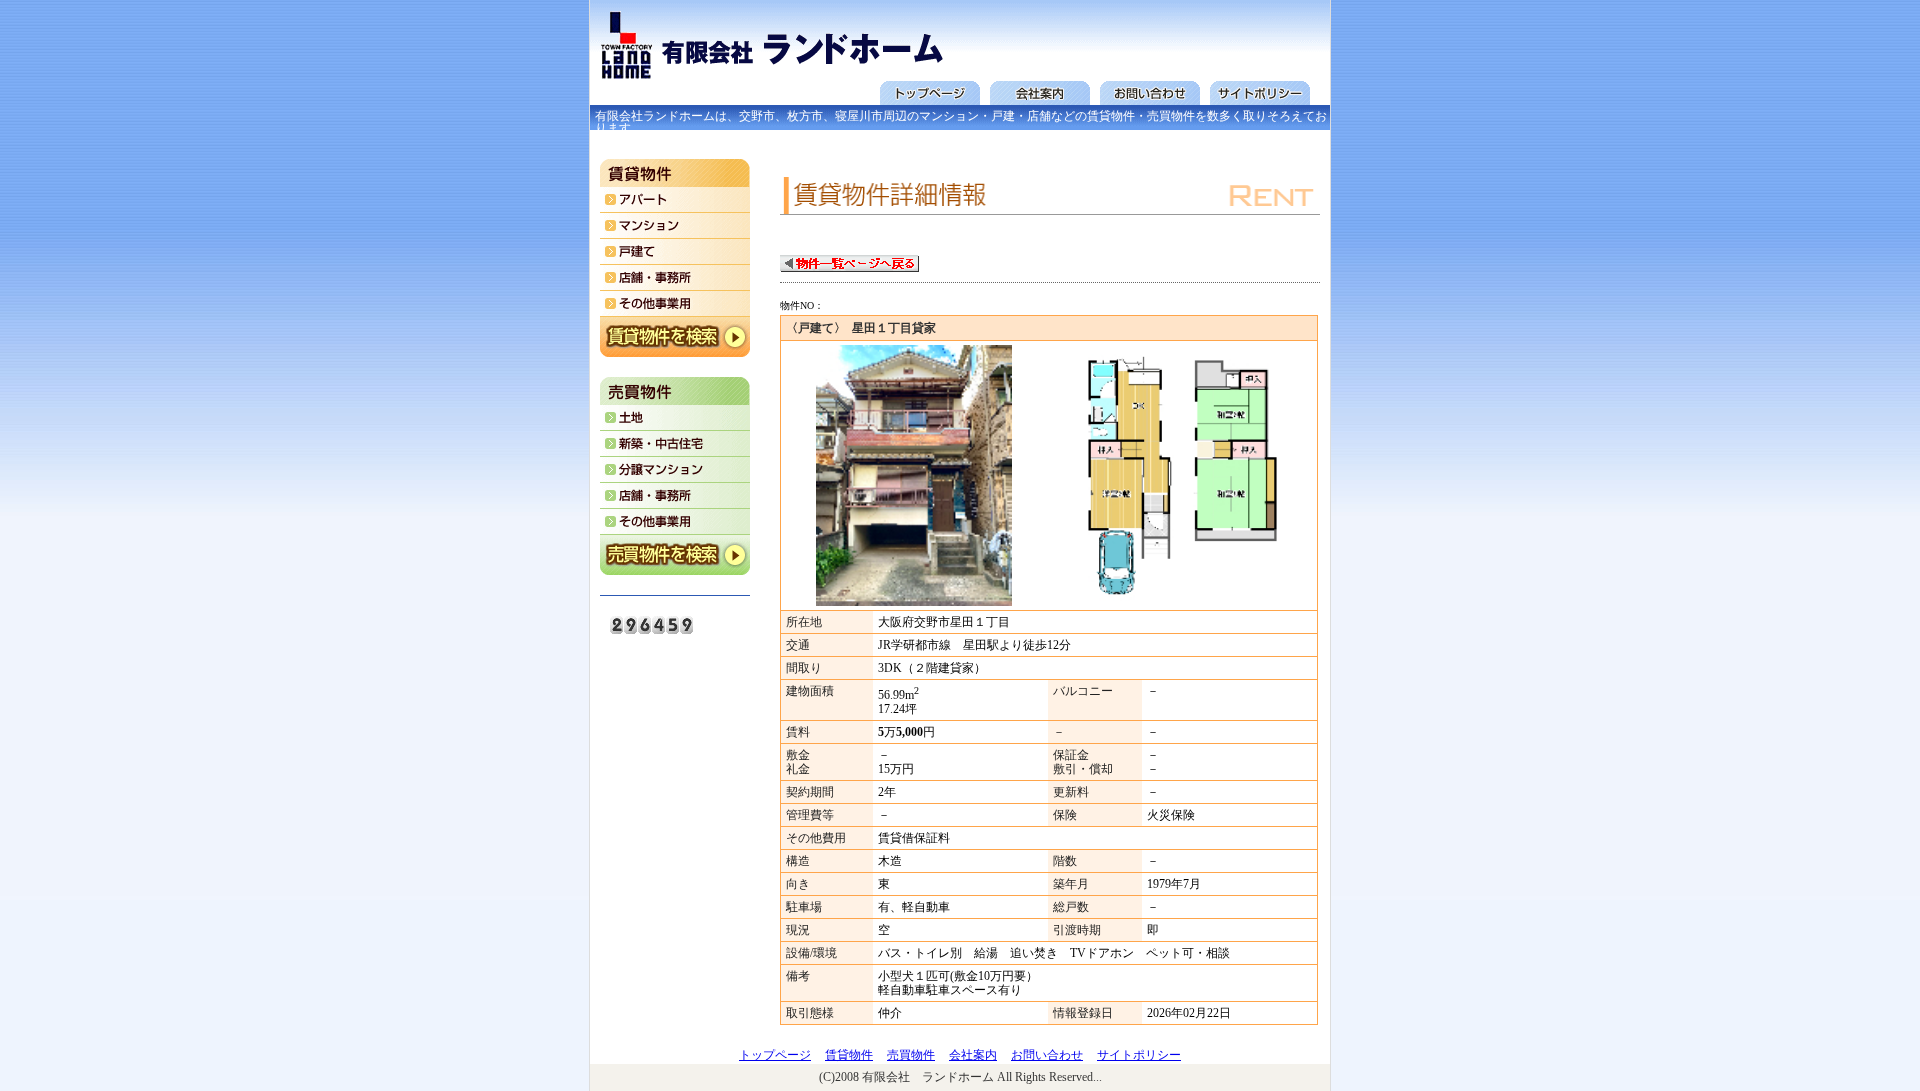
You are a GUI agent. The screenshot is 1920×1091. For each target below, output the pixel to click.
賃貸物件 (849, 1055)
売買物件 (911, 1055)
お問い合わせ (1047, 1055)
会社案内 (973, 1055)
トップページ (775, 1055)
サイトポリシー (1139, 1055)
